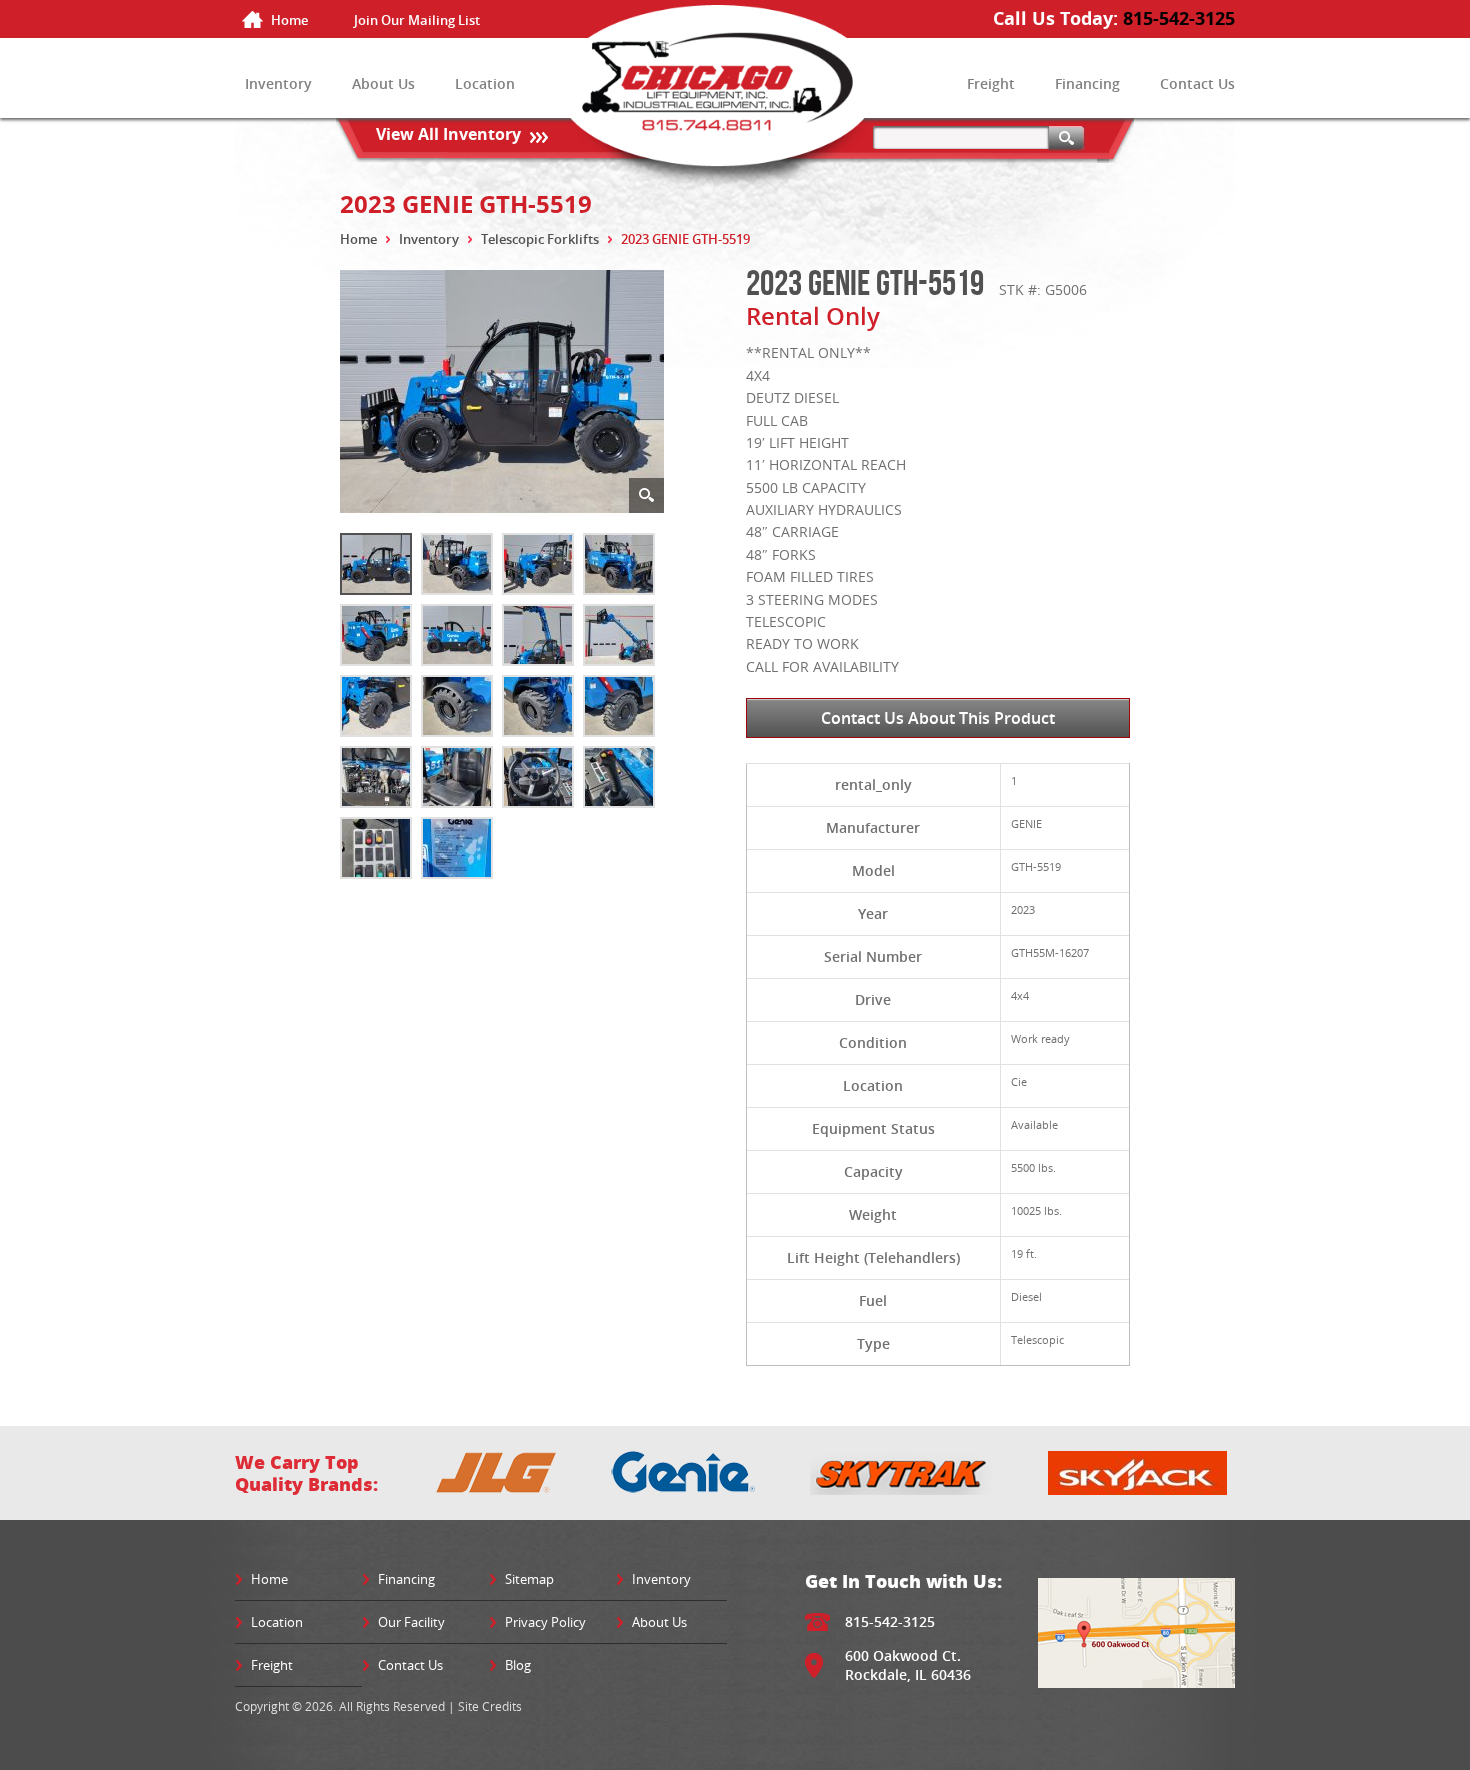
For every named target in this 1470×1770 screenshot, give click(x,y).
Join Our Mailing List (417, 20)
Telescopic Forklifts (540, 239)
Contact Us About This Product (938, 718)
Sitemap (529, 1579)
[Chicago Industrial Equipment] (735, 102)
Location (485, 83)
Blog (518, 1665)
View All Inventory (448, 134)
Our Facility (411, 1622)
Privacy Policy (545, 1622)
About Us (383, 83)
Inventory (278, 83)
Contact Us (1197, 83)
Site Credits (490, 1706)
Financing (1087, 83)
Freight (991, 83)
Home (289, 20)
